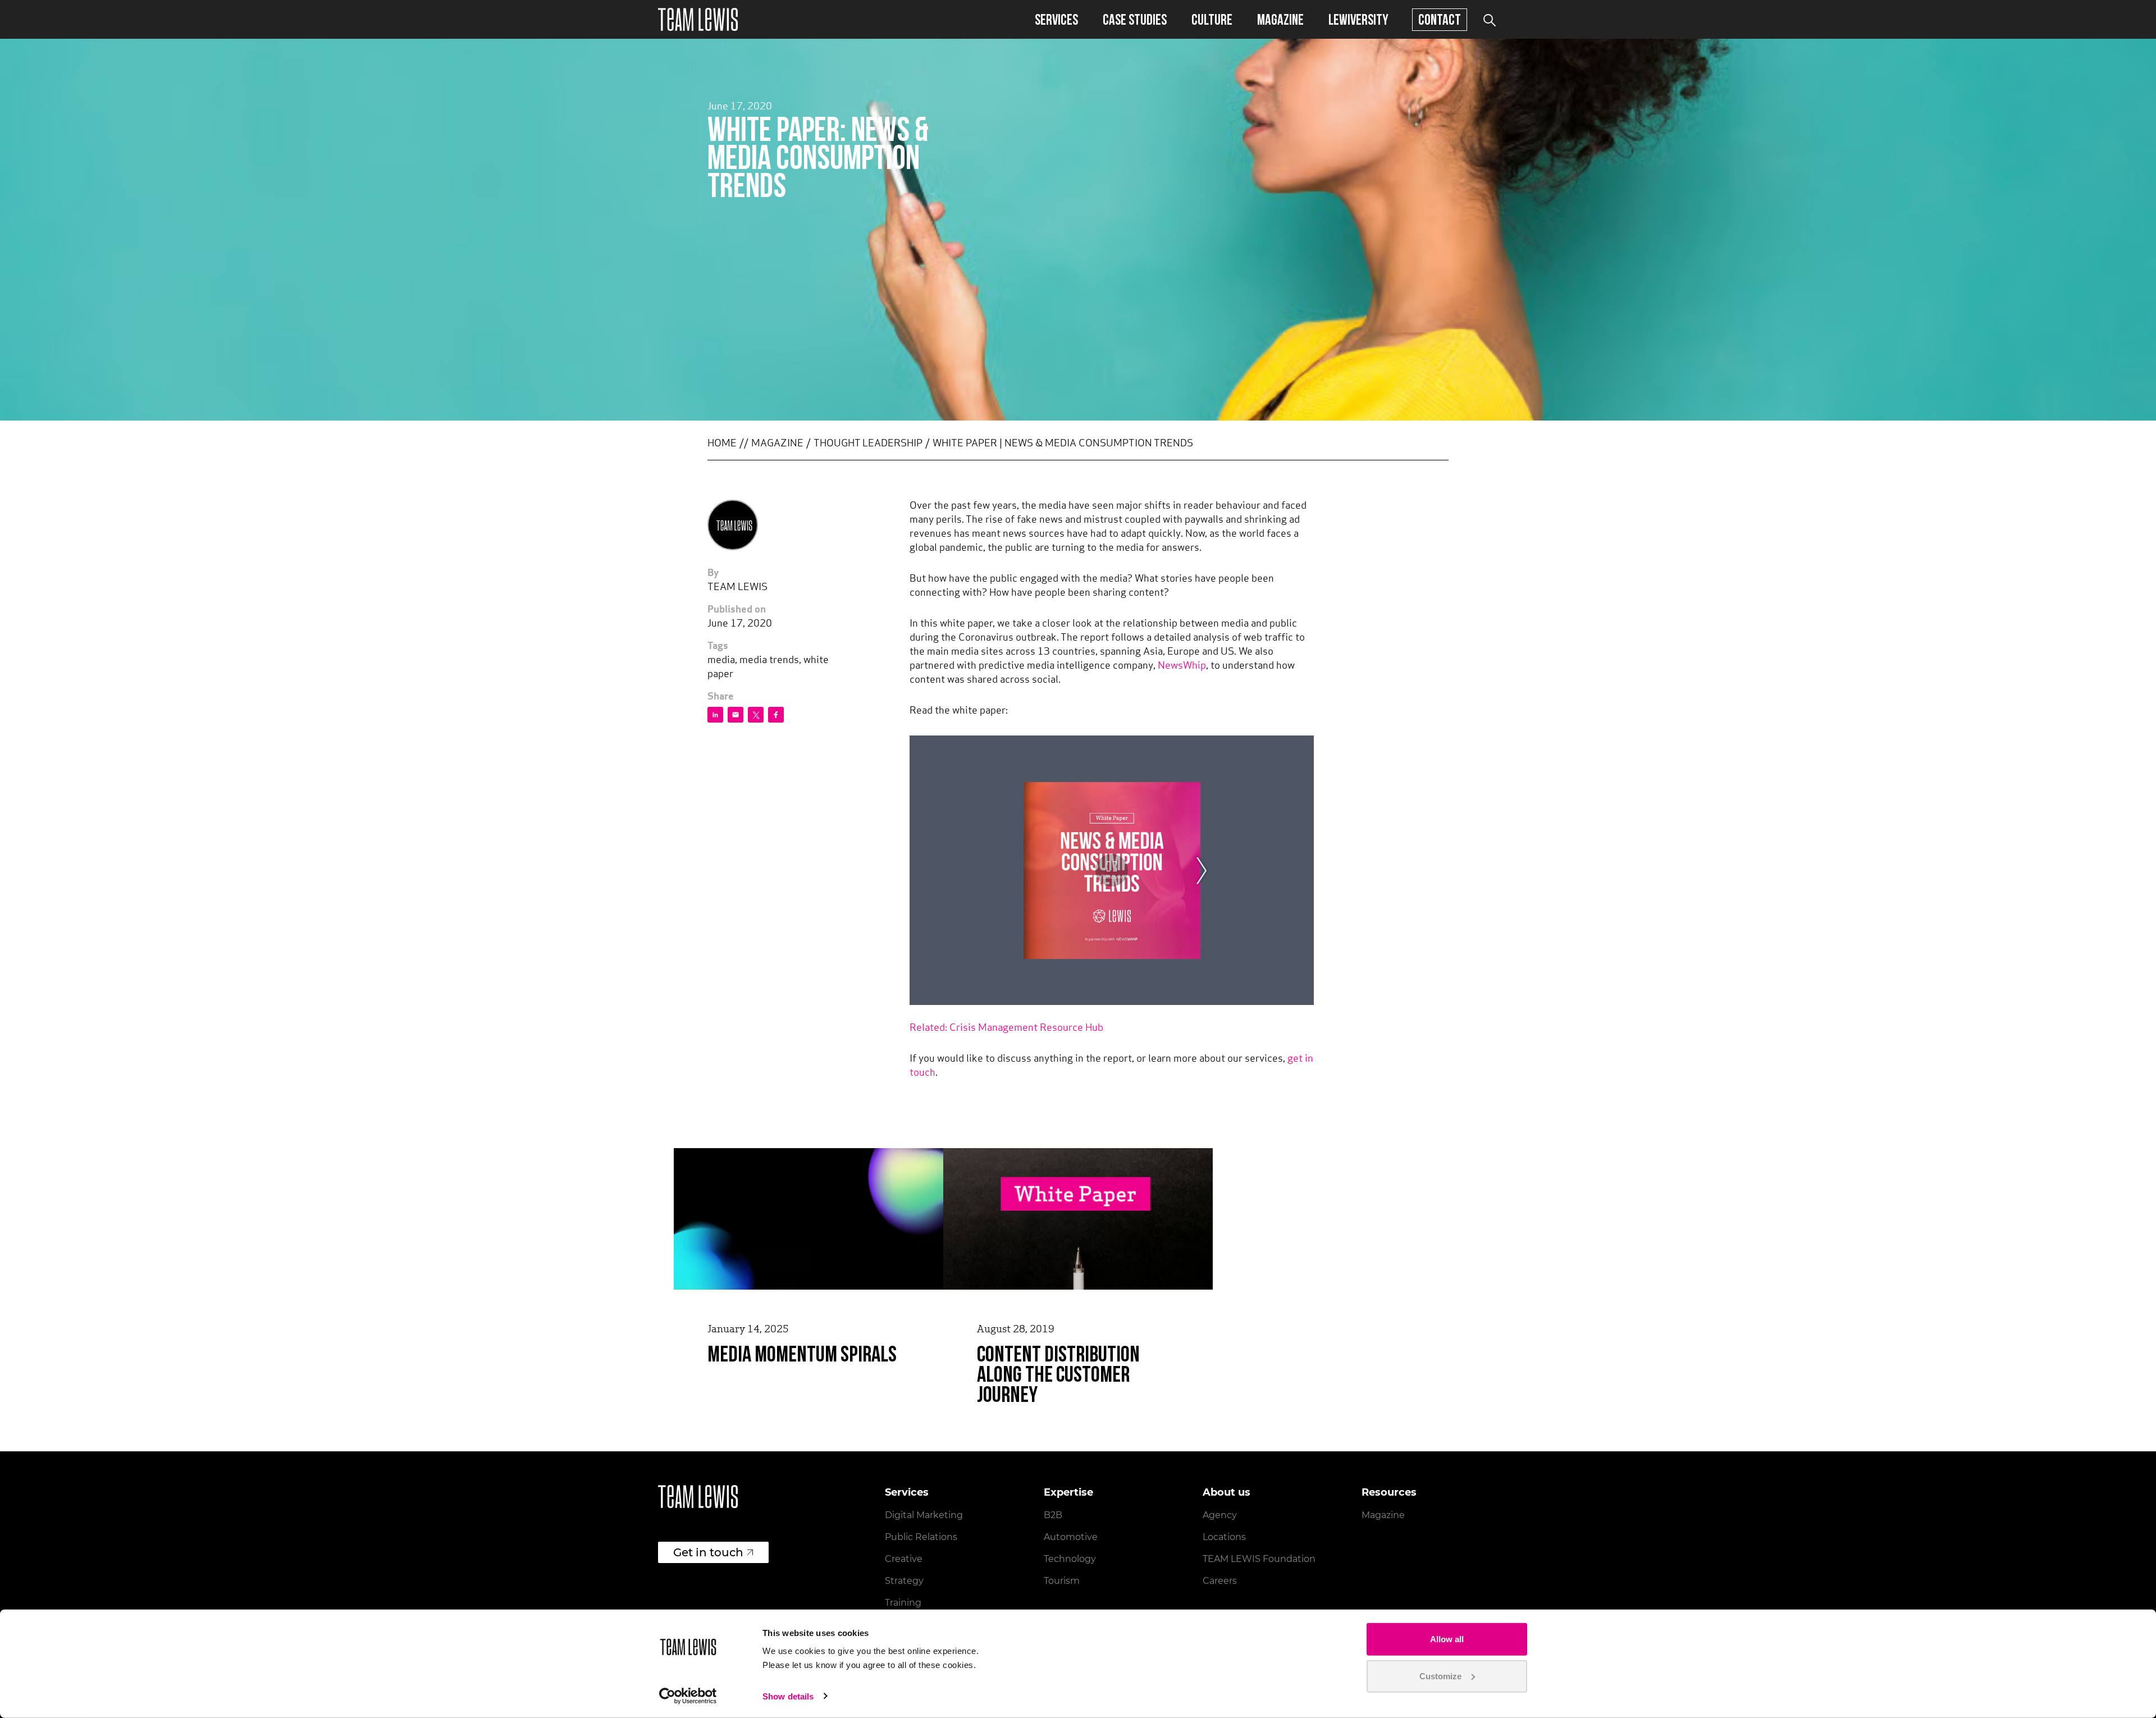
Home (722, 444)
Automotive (1071, 1537)
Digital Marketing (924, 1515)
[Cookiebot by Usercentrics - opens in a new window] (688, 1696)
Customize (1440, 1676)
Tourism (1062, 1581)
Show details (788, 1696)
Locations (1224, 1537)
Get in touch (708, 1552)
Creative (904, 1559)
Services (1056, 19)
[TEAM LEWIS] (698, 19)
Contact (1440, 19)
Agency (1220, 1515)
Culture (1212, 19)
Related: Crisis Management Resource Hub (1006, 1029)
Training (903, 1603)
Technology (1070, 1559)
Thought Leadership (868, 444)
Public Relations (921, 1537)
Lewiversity (1358, 19)
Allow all (1447, 1639)
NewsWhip (1182, 666)
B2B (1053, 1515)
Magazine (1280, 19)
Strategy (904, 1581)
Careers (1220, 1581)
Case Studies (1135, 19)
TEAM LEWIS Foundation (1259, 1559)
